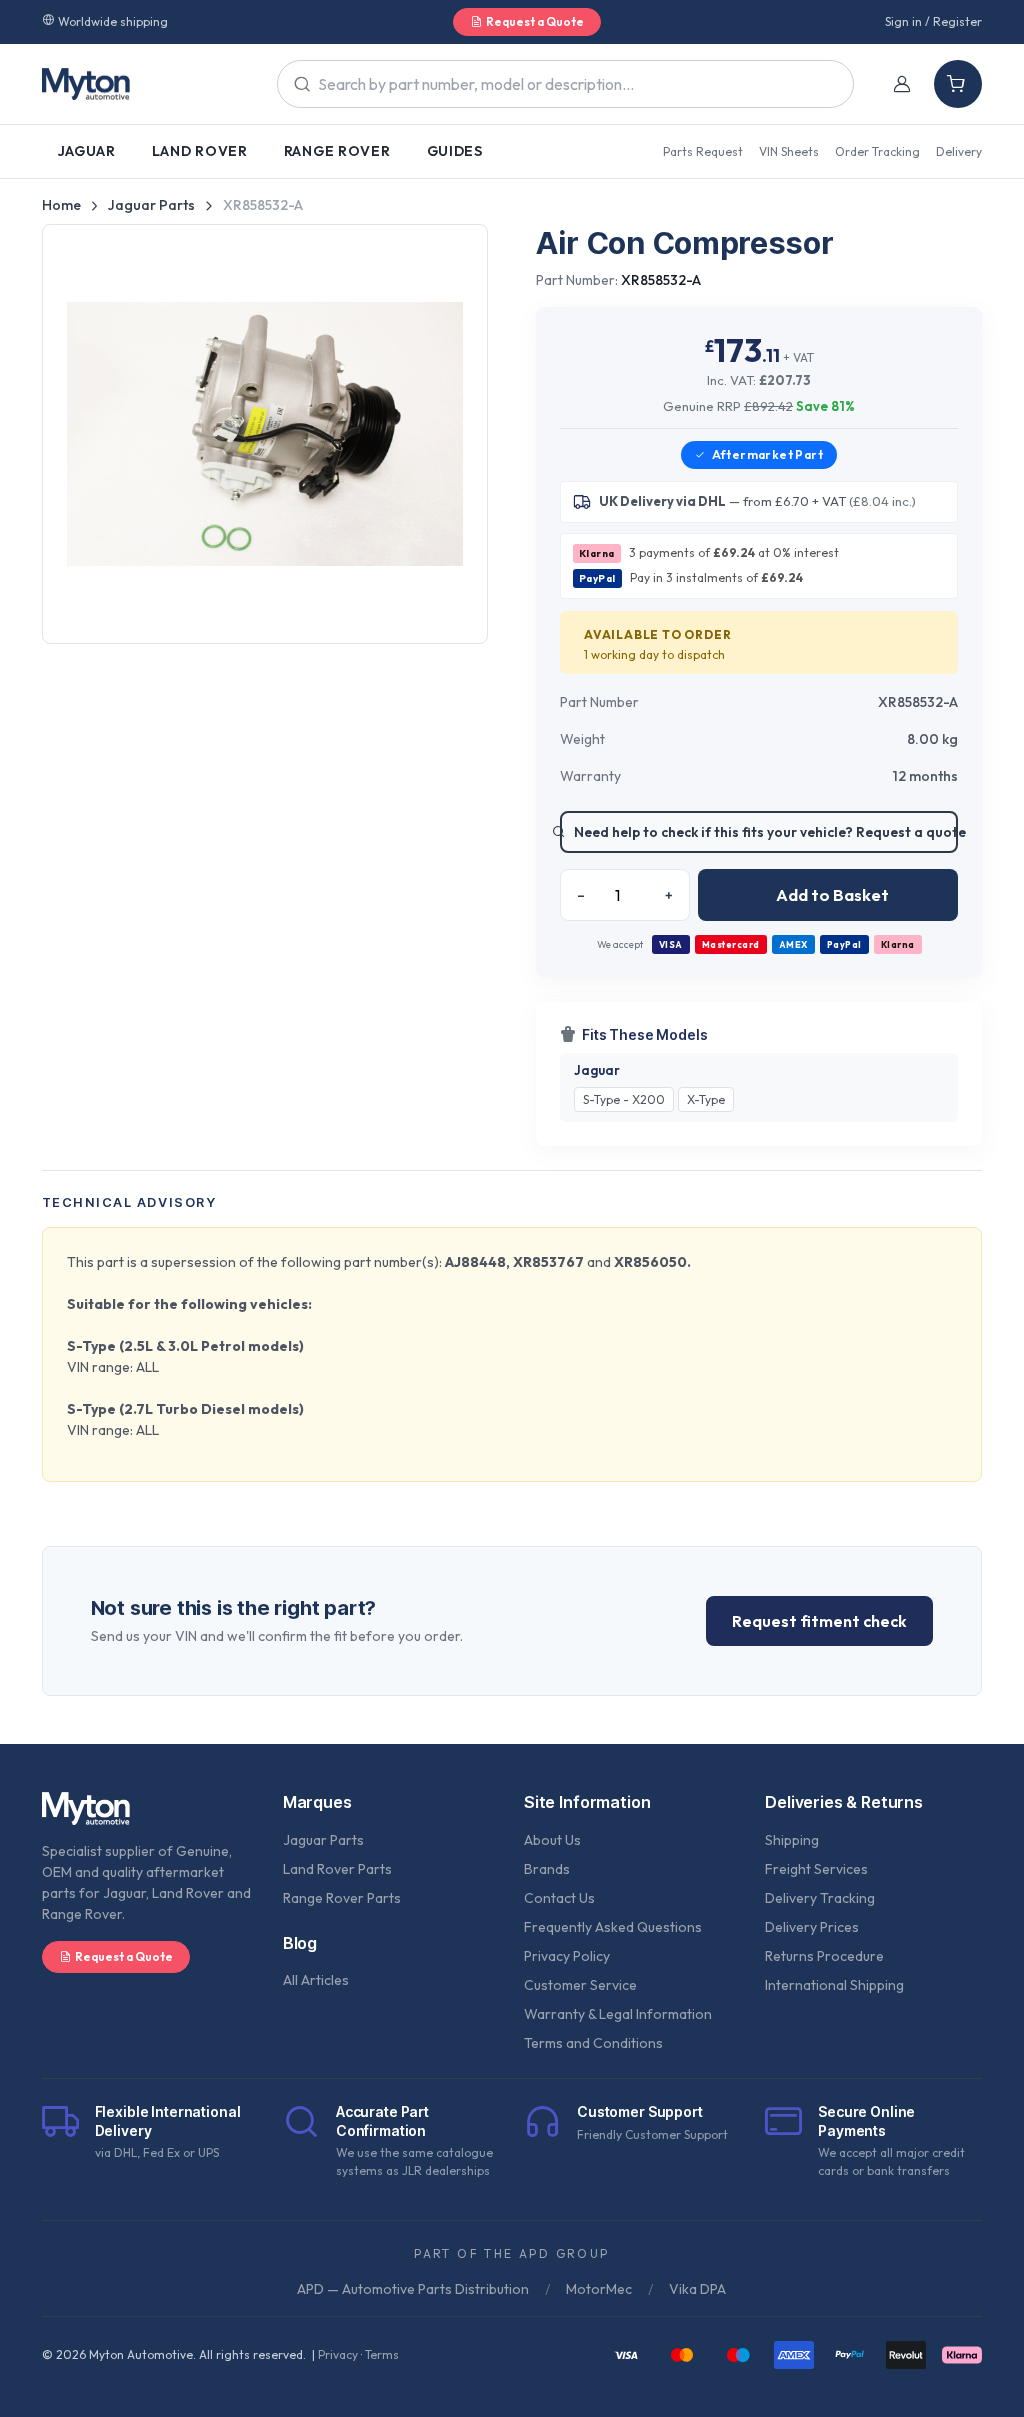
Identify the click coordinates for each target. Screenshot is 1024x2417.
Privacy (338, 2354)
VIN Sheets (789, 151)
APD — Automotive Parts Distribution (413, 2289)
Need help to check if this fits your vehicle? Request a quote (766, 832)
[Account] (902, 84)
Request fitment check (819, 1621)
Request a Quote (535, 21)
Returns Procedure (824, 1956)
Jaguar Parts (151, 205)
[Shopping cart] (958, 84)
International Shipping (834, 1985)
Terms (382, 2354)
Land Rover (200, 151)
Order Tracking (877, 151)
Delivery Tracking (820, 1898)
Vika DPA (697, 2289)
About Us (552, 1840)
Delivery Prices (812, 1927)
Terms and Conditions (593, 2043)
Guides (455, 151)
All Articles (316, 1980)
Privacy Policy (567, 1956)
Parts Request (703, 151)
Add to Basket (832, 894)
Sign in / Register (933, 21)
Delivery (959, 151)
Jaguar (87, 151)
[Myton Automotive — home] (86, 84)
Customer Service (580, 1985)
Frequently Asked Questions (613, 1927)
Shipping (792, 1840)
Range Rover (337, 151)
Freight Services (816, 1869)
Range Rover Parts (342, 1898)
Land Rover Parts (337, 1869)
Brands (547, 1869)
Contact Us (559, 1898)
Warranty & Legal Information (618, 2014)
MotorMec (599, 2289)
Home (61, 205)
